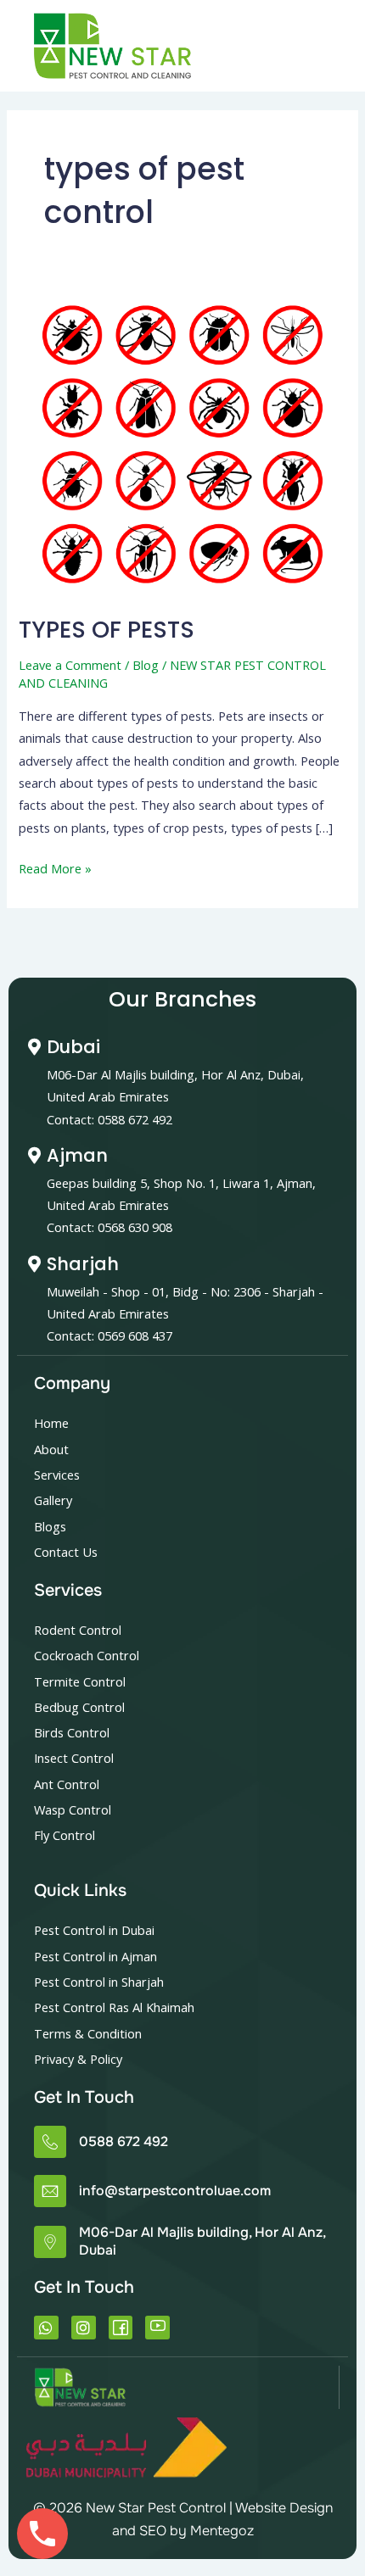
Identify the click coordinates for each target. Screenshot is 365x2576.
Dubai (73, 1047)
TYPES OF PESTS (107, 630)
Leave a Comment (70, 665)
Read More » (55, 867)
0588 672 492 (124, 2141)
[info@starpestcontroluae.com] (50, 2191)
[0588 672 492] (50, 2142)
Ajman (77, 1155)
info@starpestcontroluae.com (175, 2191)
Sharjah (83, 1264)
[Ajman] (34, 1156)
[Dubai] (34, 1047)
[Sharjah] (34, 1264)
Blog (146, 665)
